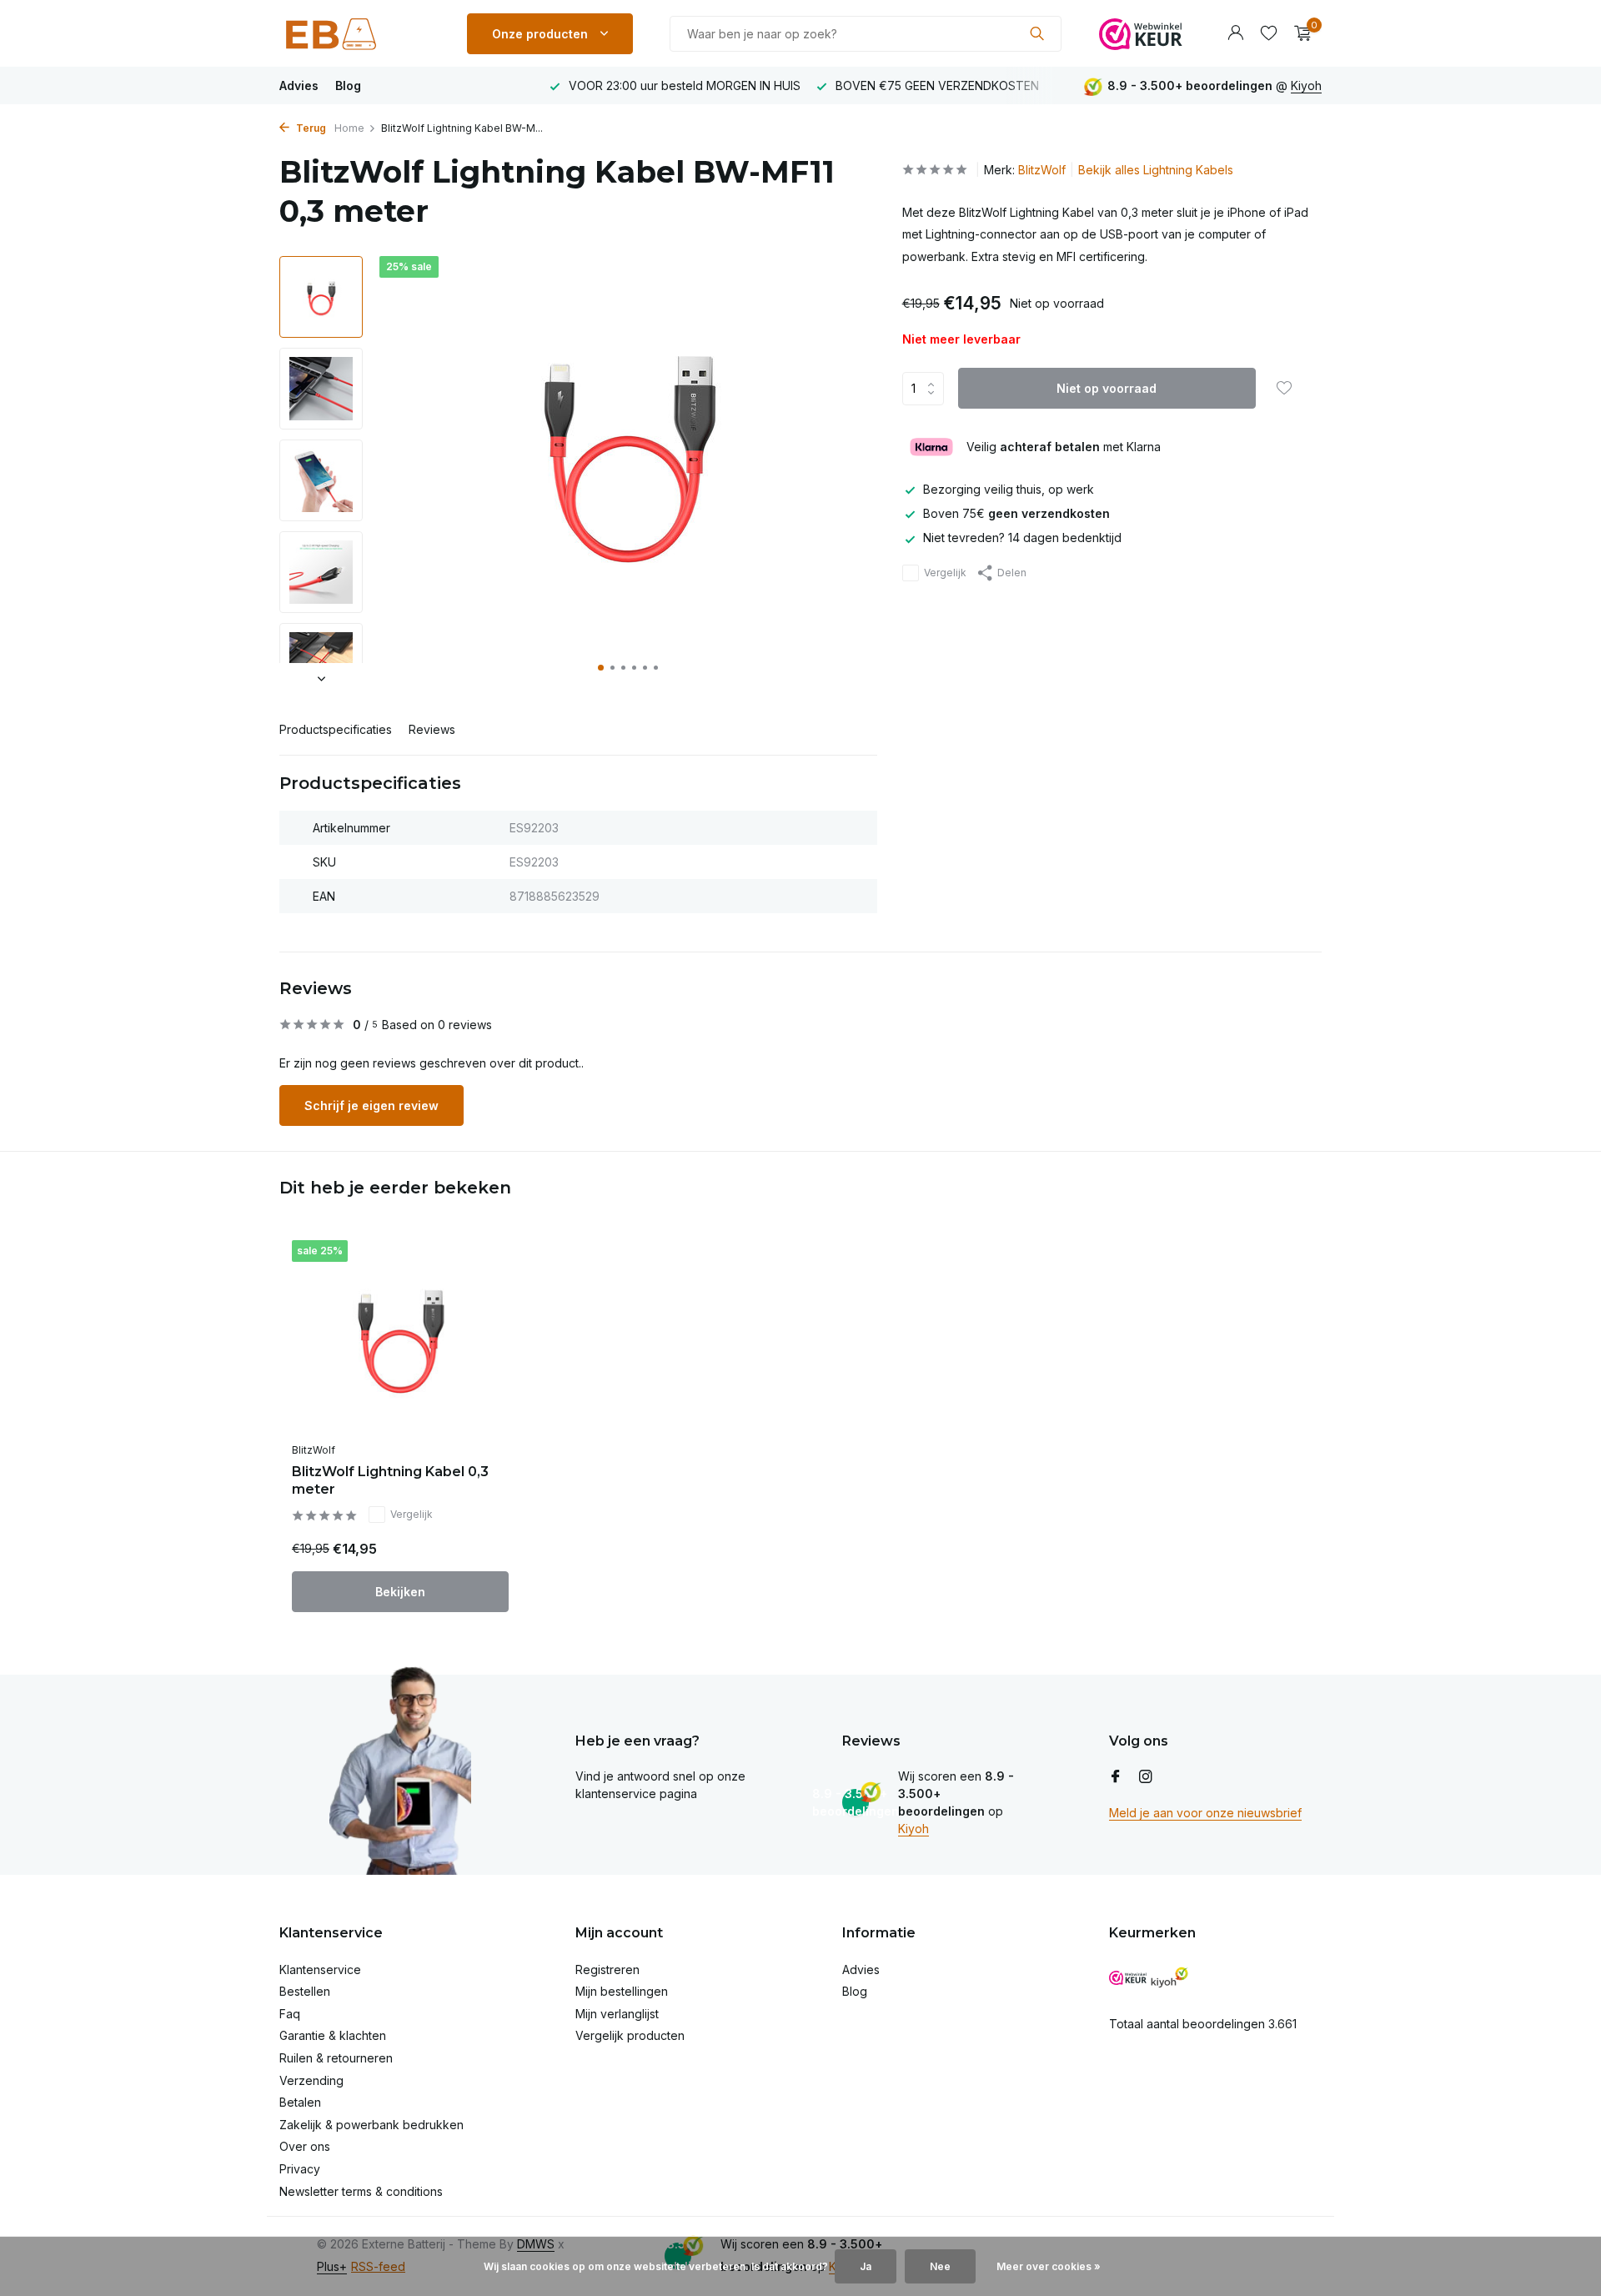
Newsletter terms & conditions (361, 2191)
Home (349, 128)
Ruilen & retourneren (336, 2058)
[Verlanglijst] (1269, 33)
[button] (601, 668)
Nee (940, 2266)
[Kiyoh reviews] (1169, 1978)
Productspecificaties (336, 729)
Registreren (607, 1969)
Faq (290, 2014)
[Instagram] (1146, 1777)
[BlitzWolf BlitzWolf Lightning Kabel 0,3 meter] (400, 1337)
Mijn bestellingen (622, 1991)
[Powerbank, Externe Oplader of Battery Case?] (354, 33)
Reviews (432, 729)
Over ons (305, 2146)
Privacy (300, 2169)
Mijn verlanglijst (617, 2014)
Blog (348, 85)
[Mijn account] (1235, 33)
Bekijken (400, 1592)
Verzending (311, 2080)
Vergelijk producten (630, 2035)
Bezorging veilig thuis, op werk (1009, 489)
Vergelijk (945, 573)
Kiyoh (1306, 85)
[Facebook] (1116, 1777)
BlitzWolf (1042, 170)
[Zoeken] (1037, 33)
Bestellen (305, 1991)
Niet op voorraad (1107, 389)
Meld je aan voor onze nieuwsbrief (1205, 1813)
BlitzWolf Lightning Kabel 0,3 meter (390, 1480)
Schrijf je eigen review (371, 1105)
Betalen (300, 2102)
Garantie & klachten (333, 2035)
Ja (866, 2266)
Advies (299, 85)
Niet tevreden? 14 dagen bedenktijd (1022, 538)
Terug (310, 128)
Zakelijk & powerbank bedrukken (371, 2125)
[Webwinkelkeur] (1141, 33)
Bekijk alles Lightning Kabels (1156, 170)
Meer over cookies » (1049, 2266)
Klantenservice (320, 1969)
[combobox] (866, 34)
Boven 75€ (1016, 514)
